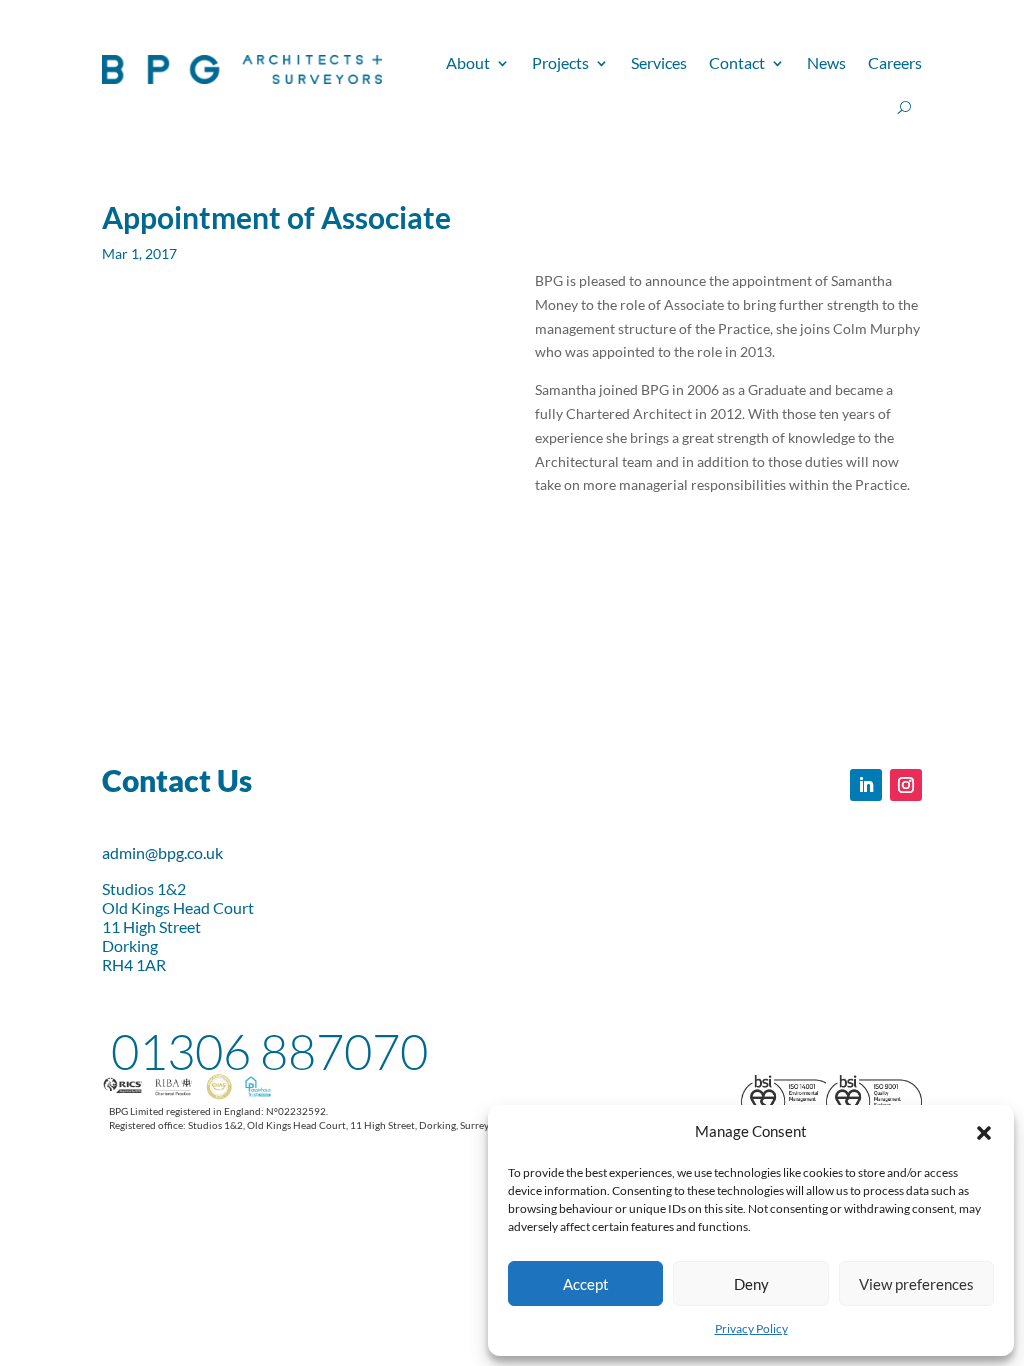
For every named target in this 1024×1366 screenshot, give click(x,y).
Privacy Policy (751, 1328)
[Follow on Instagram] (906, 785)
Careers (895, 62)
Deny (751, 1284)
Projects (560, 62)
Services (659, 62)
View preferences (916, 1284)
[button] (984, 1132)
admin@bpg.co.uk (162, 852)
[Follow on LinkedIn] (866, 785)
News (826, 62)
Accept (586, 1284)
